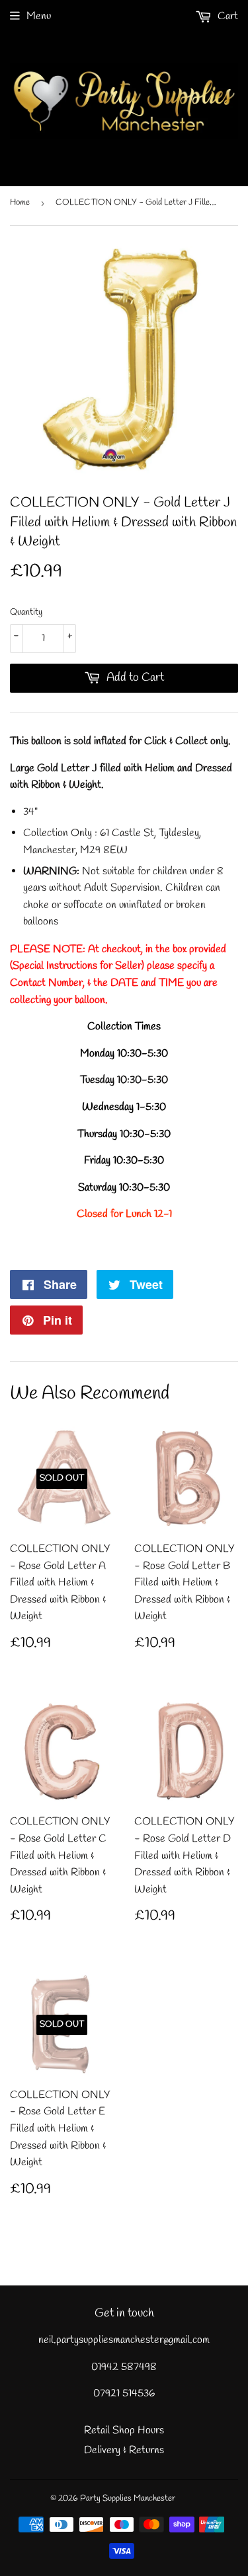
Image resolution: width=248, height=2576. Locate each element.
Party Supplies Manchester (128, 2498)
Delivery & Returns (124, 2450)
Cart (227, 16)
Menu (39, 16)
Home (20, 202)
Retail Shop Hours (124, 2430)
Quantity (26, 612)
